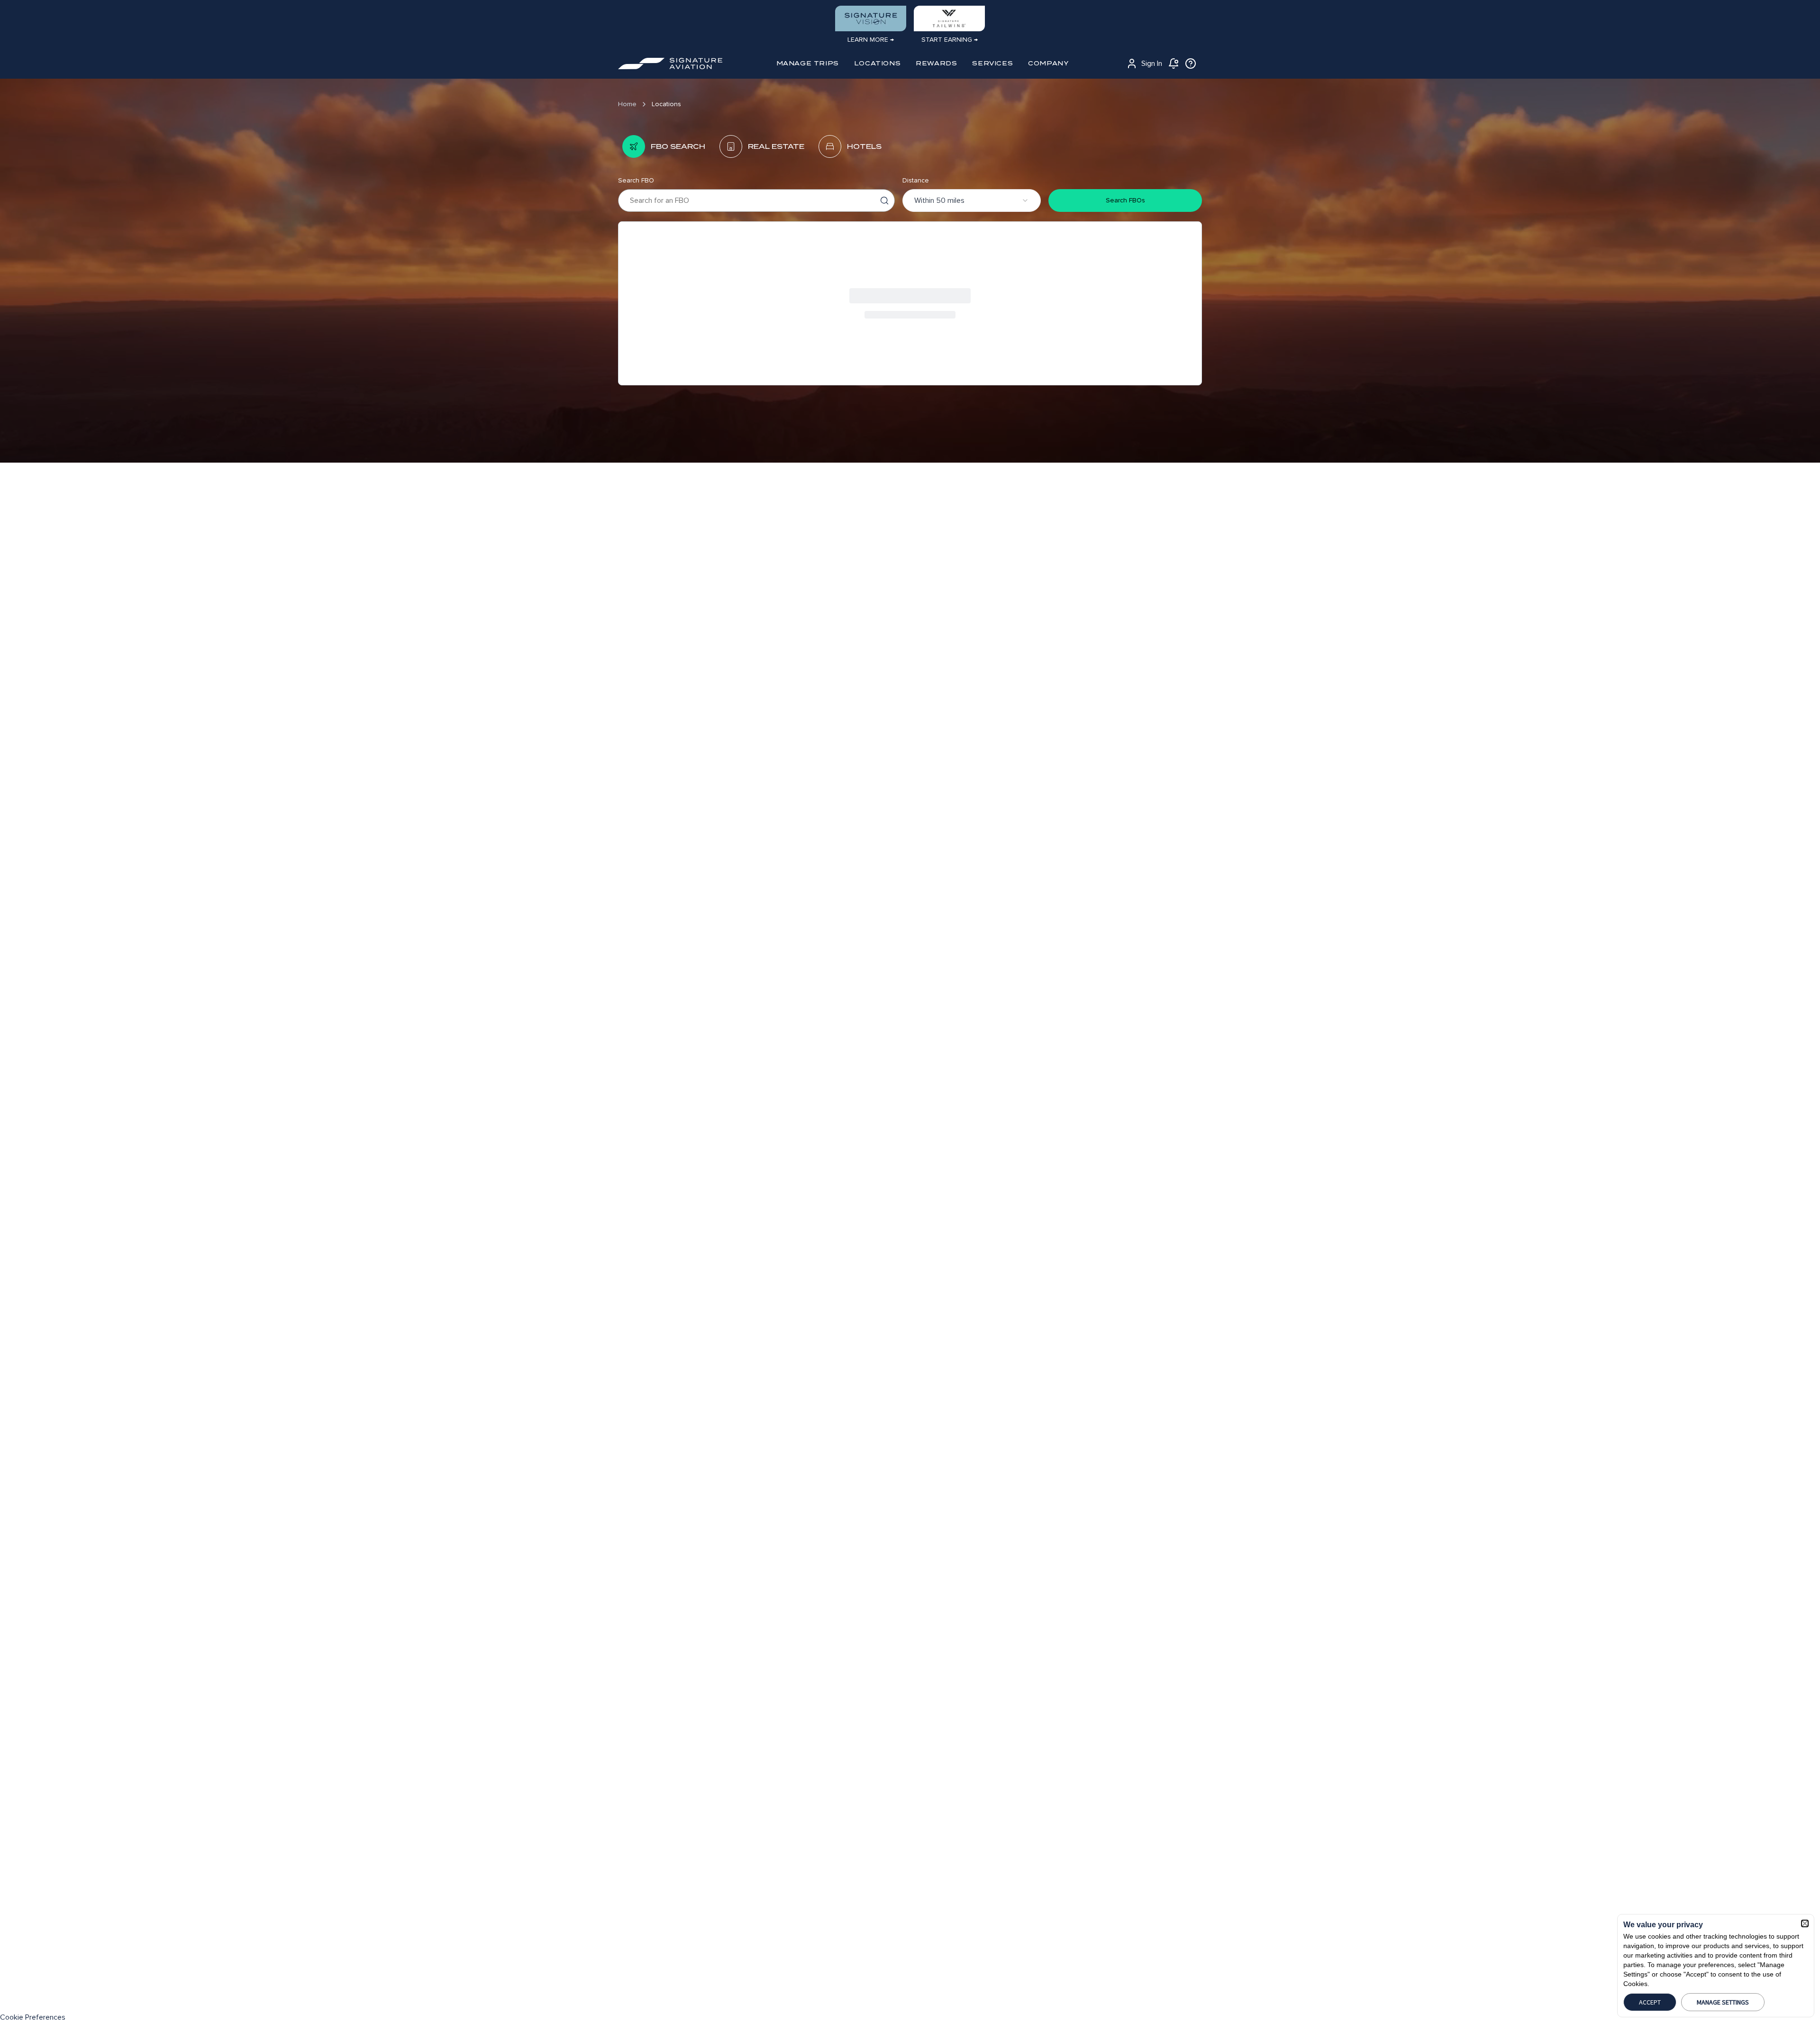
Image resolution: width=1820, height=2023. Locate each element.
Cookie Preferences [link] (33, 2017)
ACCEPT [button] (1650, 2002)
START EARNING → (950, 40)
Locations (666, 104)
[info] (1191, 64)
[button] (1805, 1923)
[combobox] (972, 200)
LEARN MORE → (871, 40)
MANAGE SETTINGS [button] (1723, 2002)
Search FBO (636, 180)
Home (627, 104)
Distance (916, 180)
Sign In (1152, 64)
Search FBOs (1125, 200)
